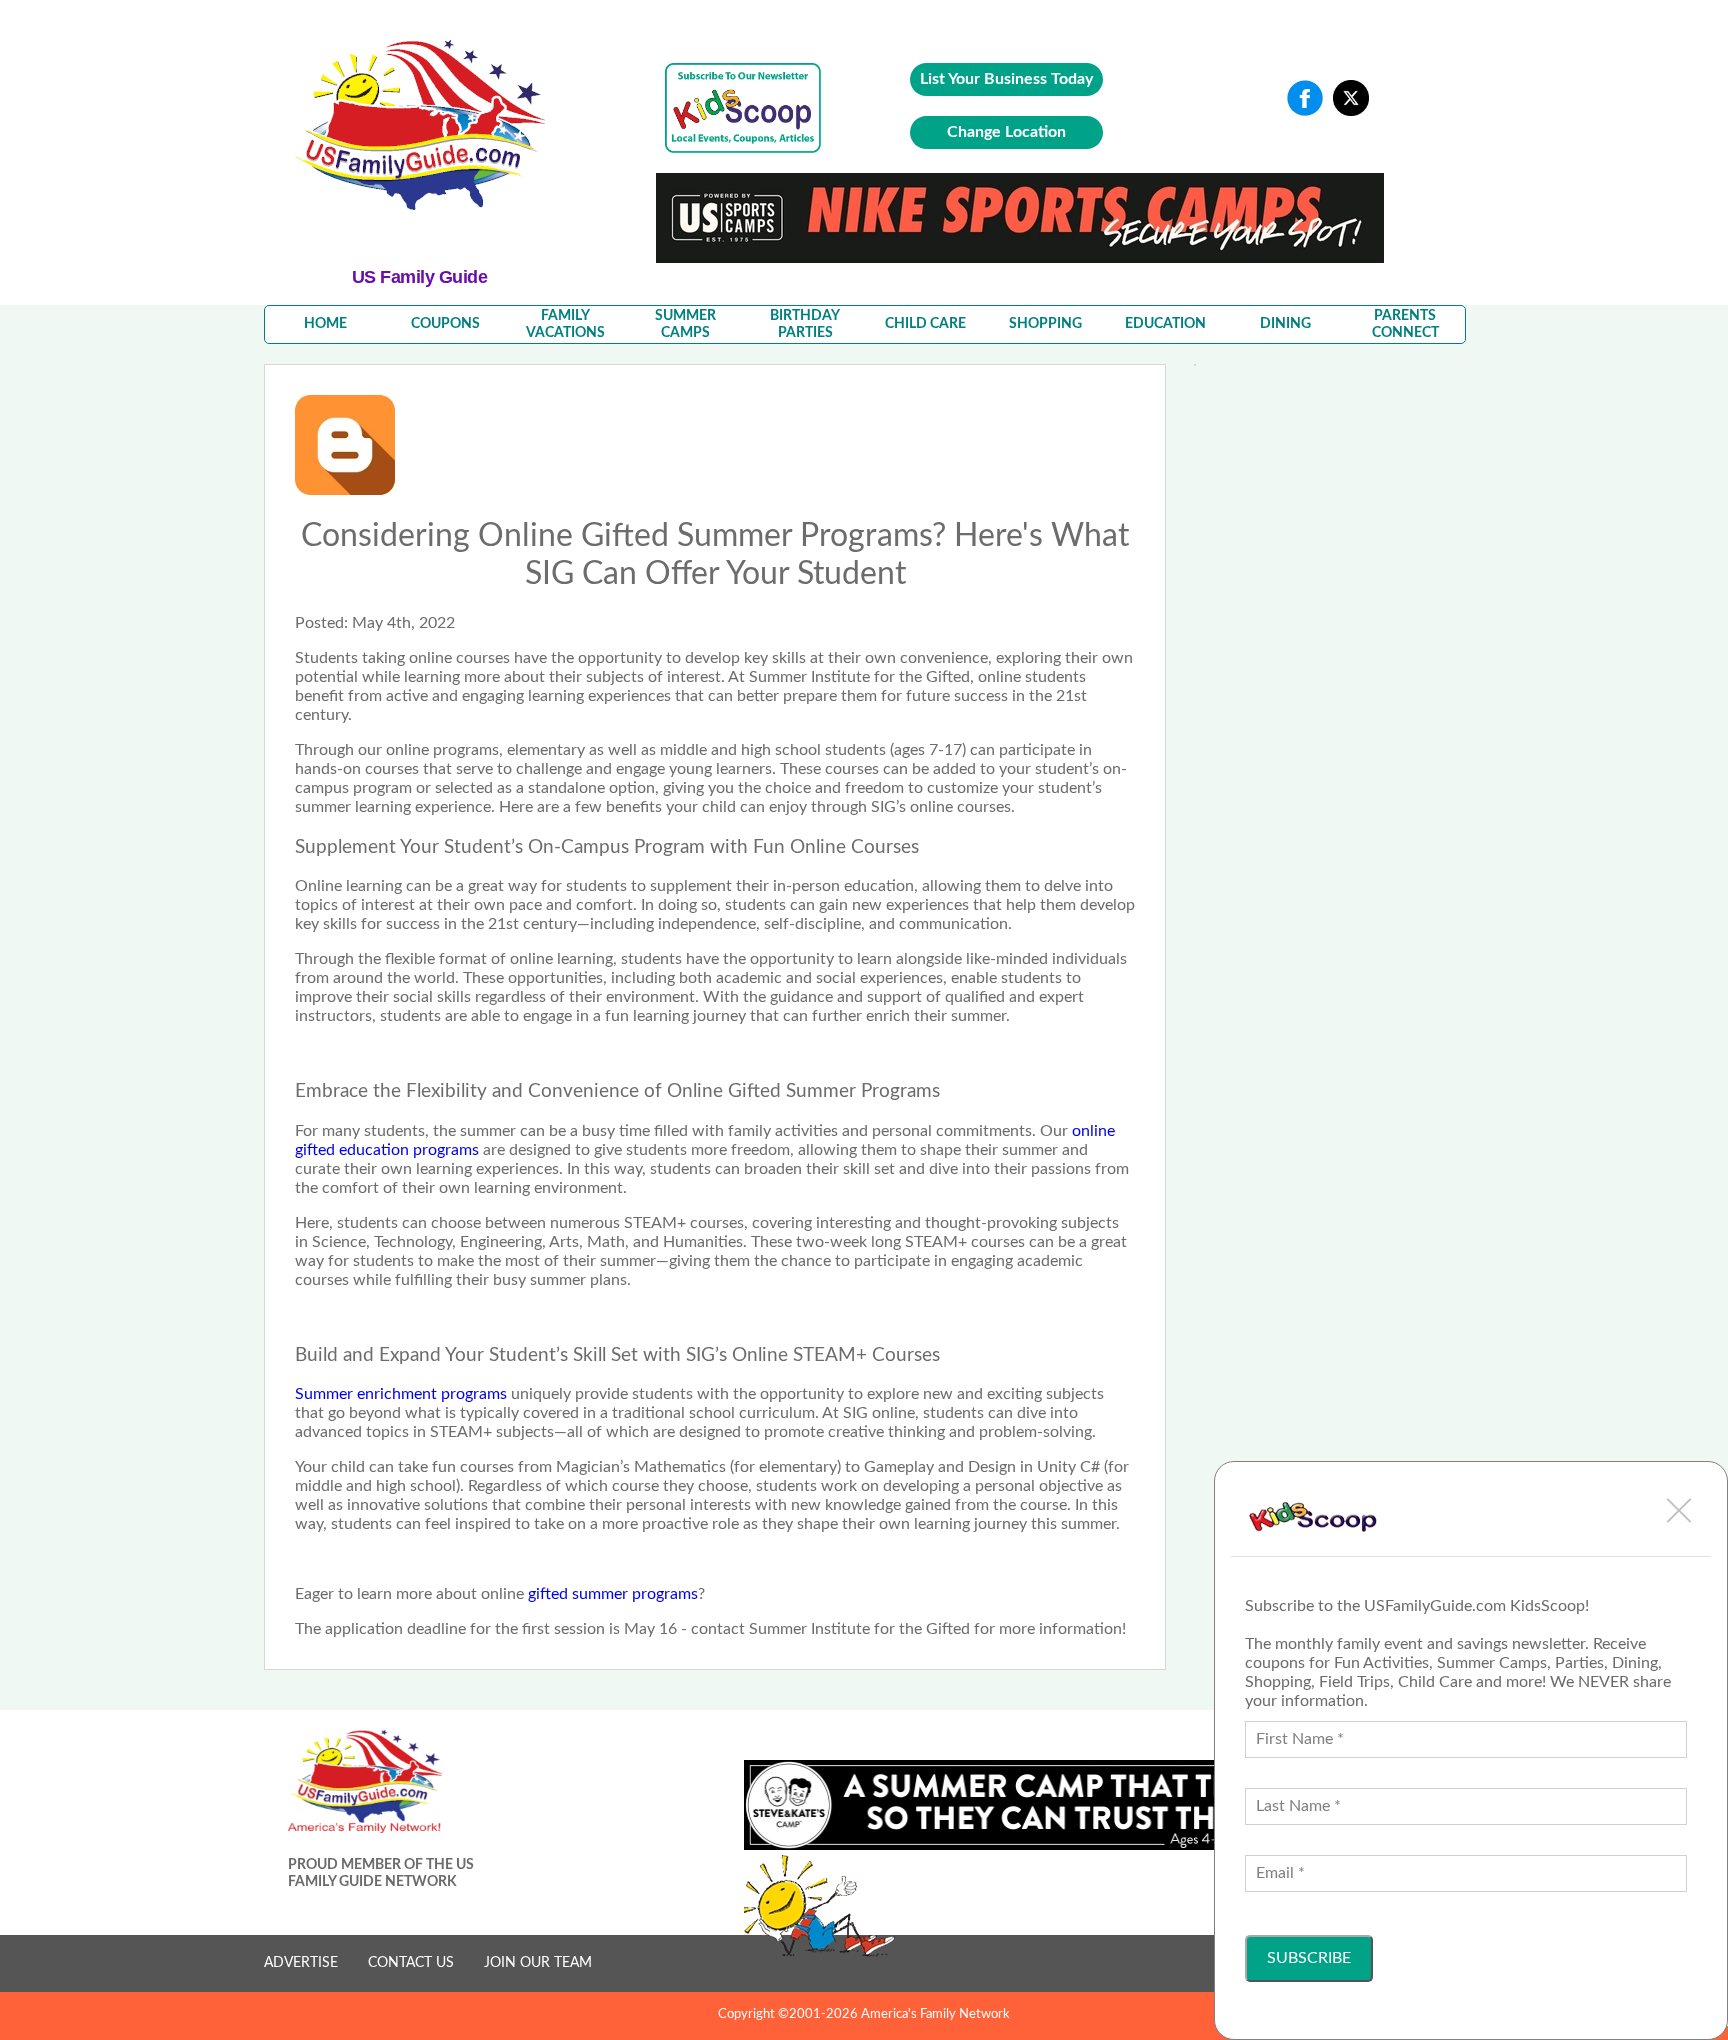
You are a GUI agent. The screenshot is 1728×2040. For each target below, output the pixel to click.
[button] (1679, 1510)
